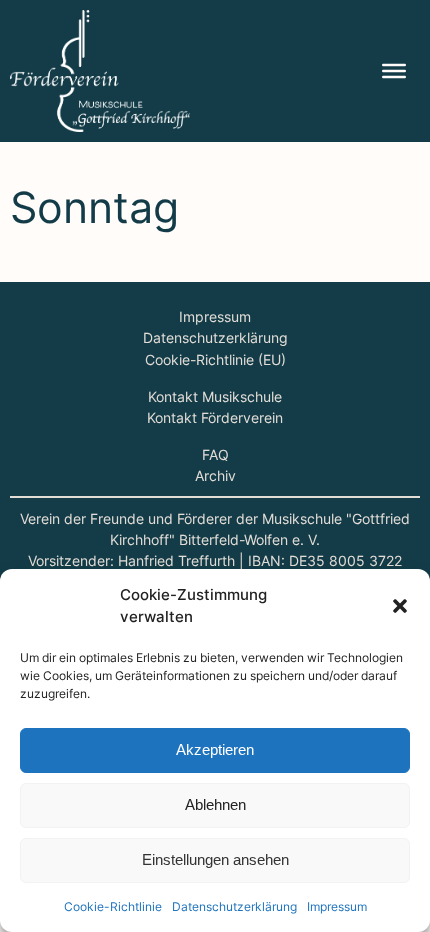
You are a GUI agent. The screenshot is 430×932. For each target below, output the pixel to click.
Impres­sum (337, 906)
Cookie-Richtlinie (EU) (215, 359)
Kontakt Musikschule (215, 396)
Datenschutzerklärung (215, 337)
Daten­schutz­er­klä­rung (234, 906)
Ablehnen (215, 804)
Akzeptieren (215, 749)
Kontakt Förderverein (215, 417)
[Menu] (394, 71)
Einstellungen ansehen (215, 859)
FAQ (215, 454)
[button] (400, 606)
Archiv (215, 475)
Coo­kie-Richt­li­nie (113, 906)
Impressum (215, 316)
